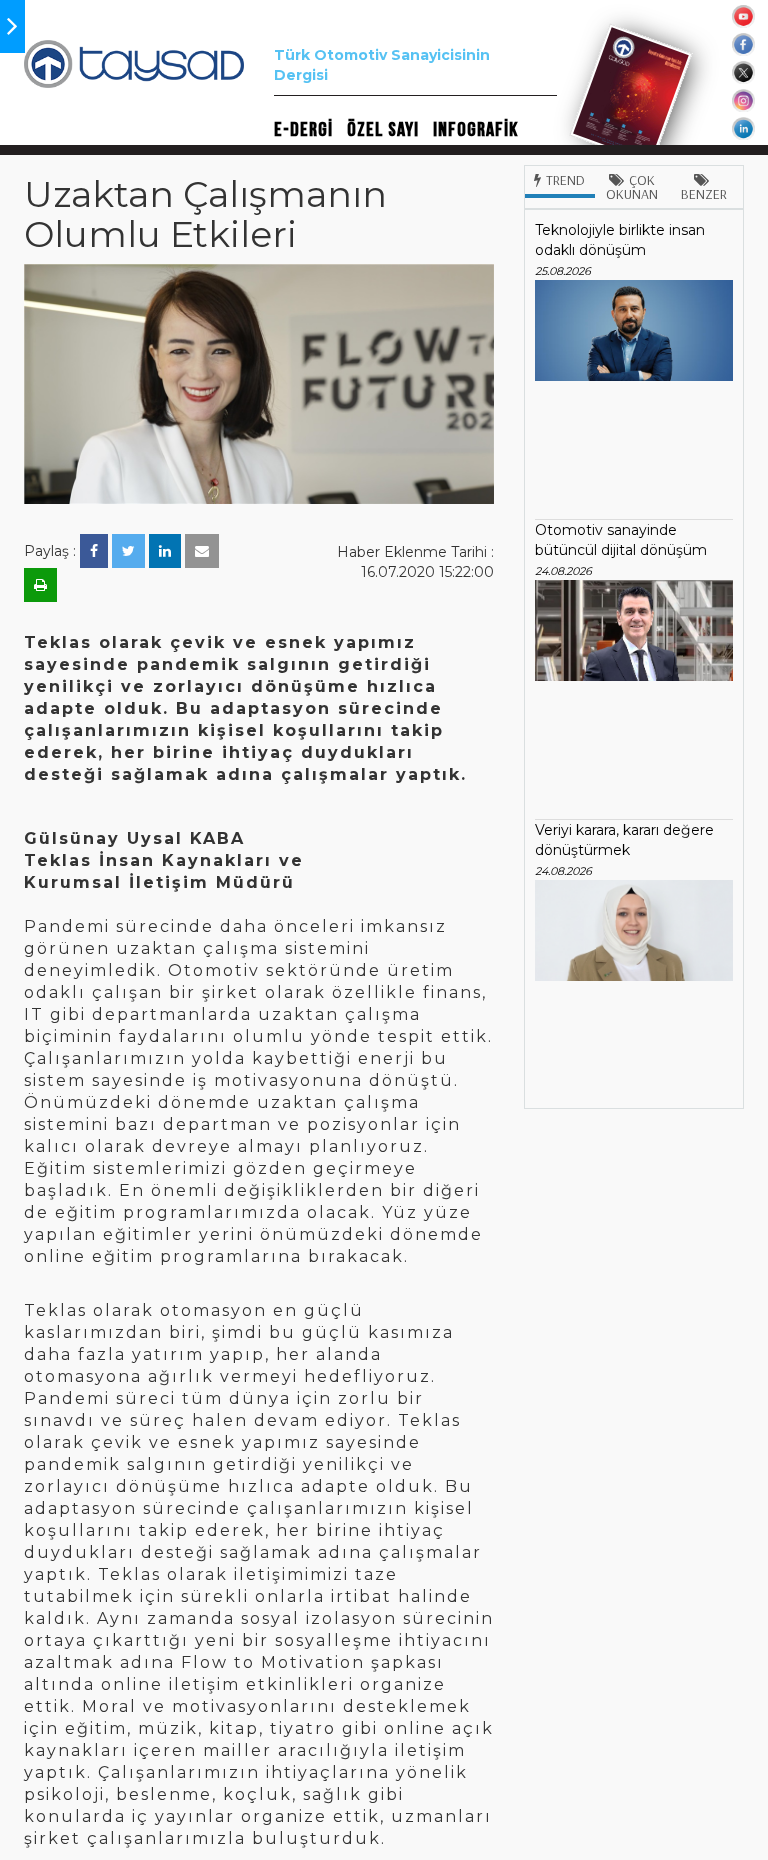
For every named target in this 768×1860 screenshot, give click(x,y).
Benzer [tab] (704, 194)
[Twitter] (128, 551)
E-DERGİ (303, 130)
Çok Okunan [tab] (632, 187)
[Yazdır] (40, 585)
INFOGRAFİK (475, 130)
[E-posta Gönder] (202, 551)
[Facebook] (94, 551)
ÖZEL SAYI (383, 130)
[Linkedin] (165, 551)
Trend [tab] (565, 180)
